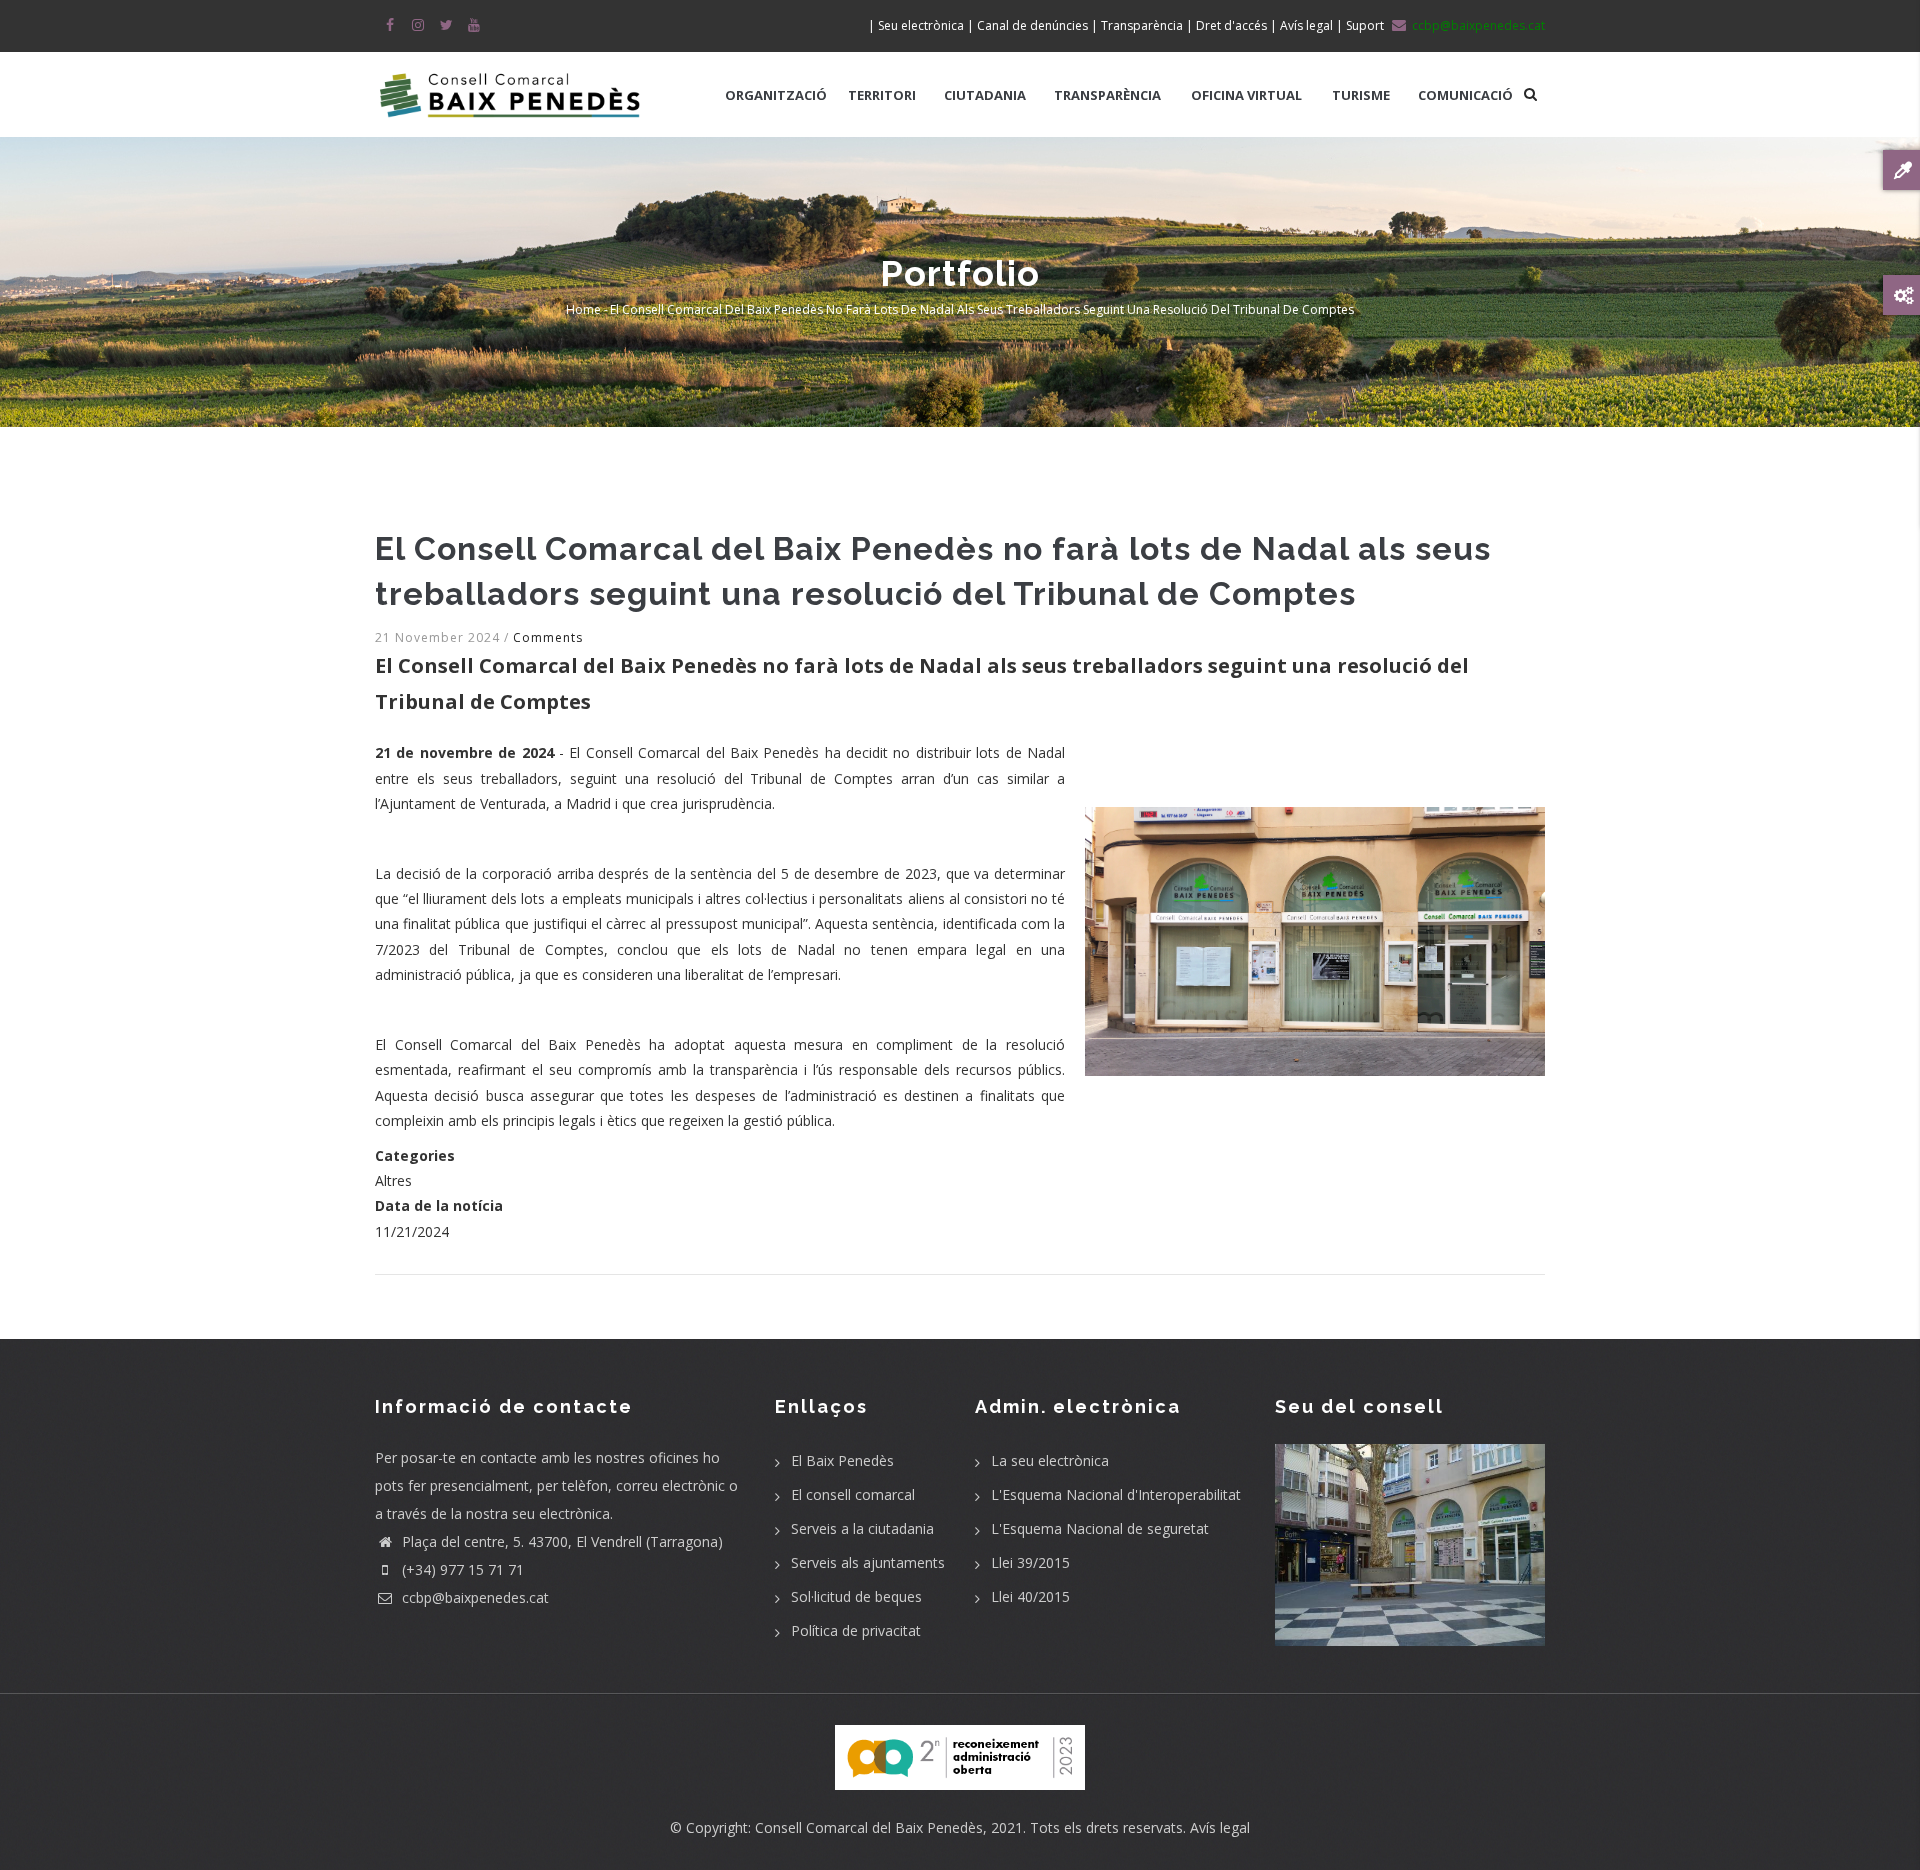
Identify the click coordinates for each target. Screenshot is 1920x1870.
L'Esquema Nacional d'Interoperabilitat (1116, 1494)
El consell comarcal (853, 1494)
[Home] (510, 85)
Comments (548, 637)
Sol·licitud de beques (856, 1596)
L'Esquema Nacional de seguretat (1100, 1528)
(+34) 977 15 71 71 (461, 1569)
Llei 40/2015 (1030, 1596)
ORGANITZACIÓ (776, 95)
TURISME (1361, 95)
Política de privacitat (856, 1630)
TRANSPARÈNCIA (1107, 95)
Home (583, 309)
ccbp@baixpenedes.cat (473, 1597)
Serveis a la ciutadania (862, 1528)
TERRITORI (882, 95)
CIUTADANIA (985, 95)
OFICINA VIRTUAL (1246, 95)
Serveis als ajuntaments (868, 1562)
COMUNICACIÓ (1465, 95)
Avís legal (1220, 1827)
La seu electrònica (1050, 1460)
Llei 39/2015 (1030, 1562)
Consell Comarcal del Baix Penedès (869, 1827)
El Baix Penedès (842, 1460)
